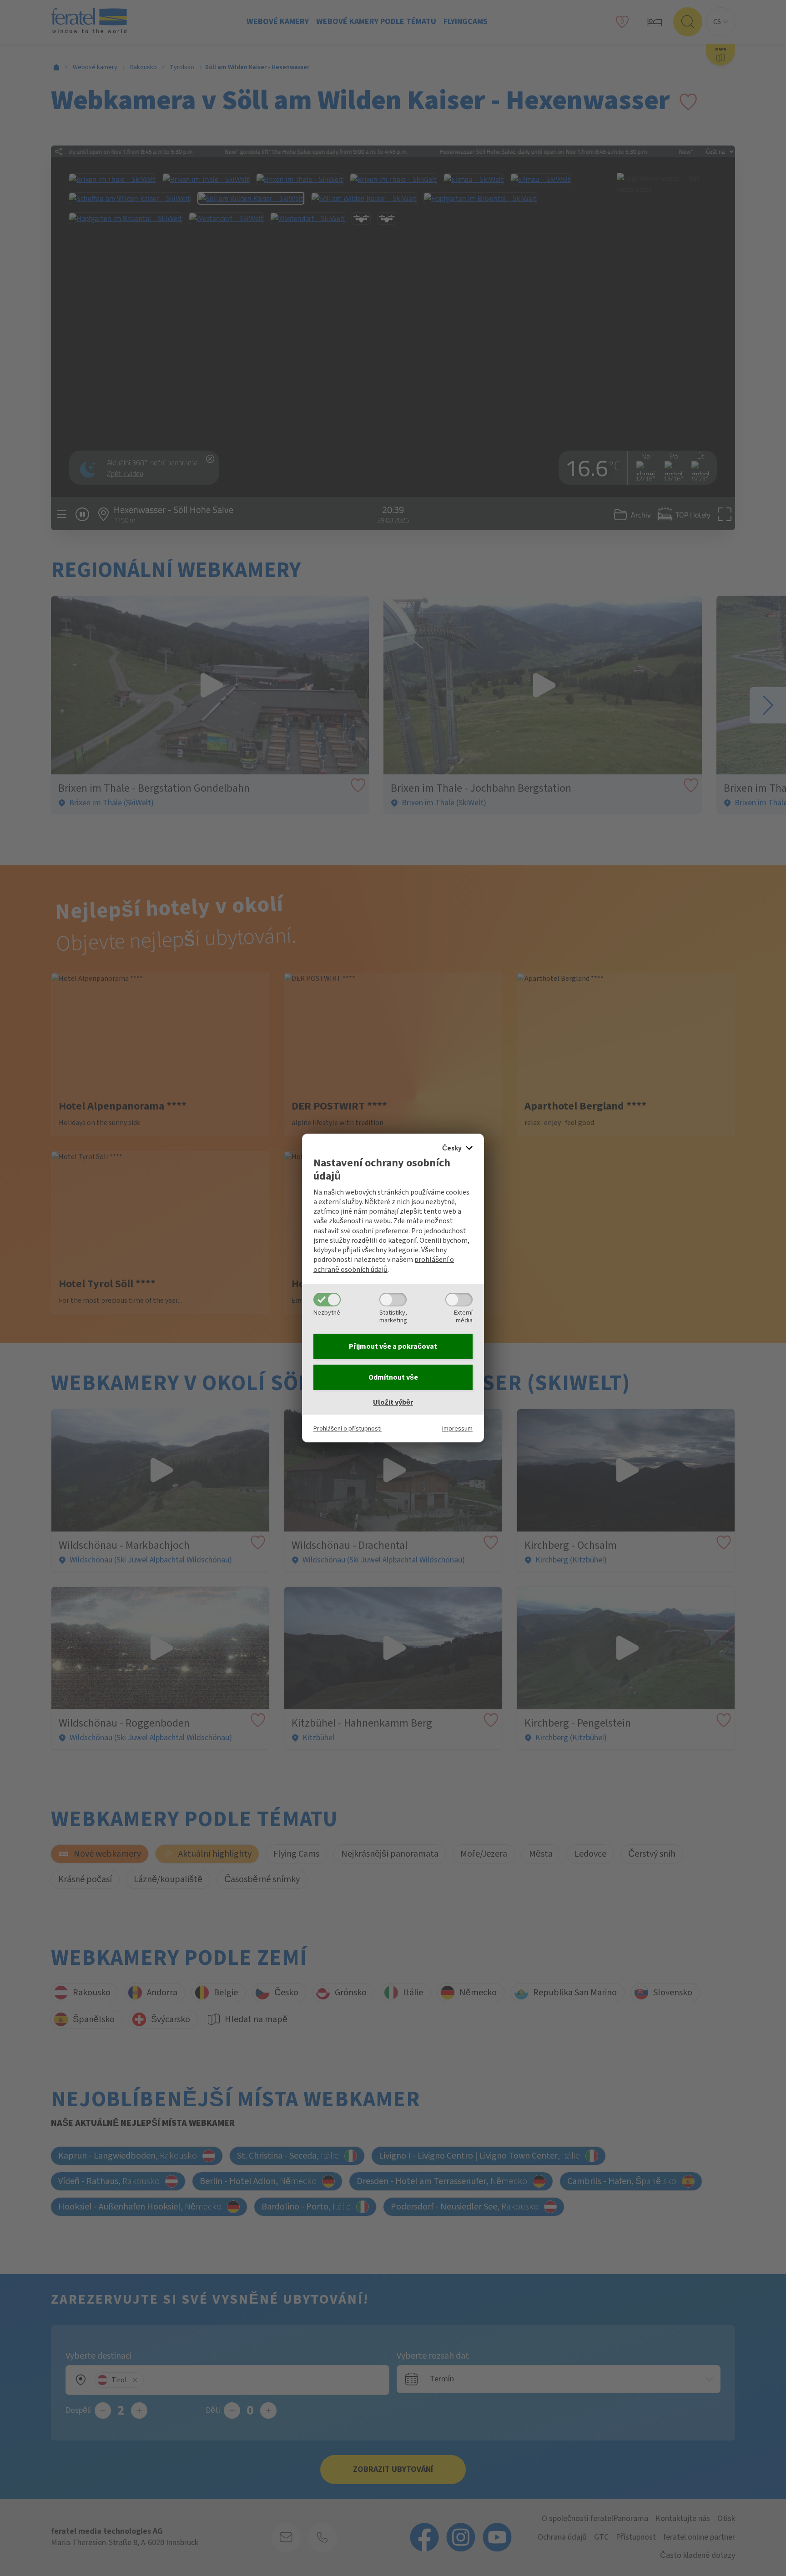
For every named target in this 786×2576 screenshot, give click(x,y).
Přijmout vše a (393, 1346)
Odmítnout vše (393, 1377)
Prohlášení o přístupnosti (348, 1429)
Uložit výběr (393, 1402)
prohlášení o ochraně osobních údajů (384, 1264)
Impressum (457, 1429)
